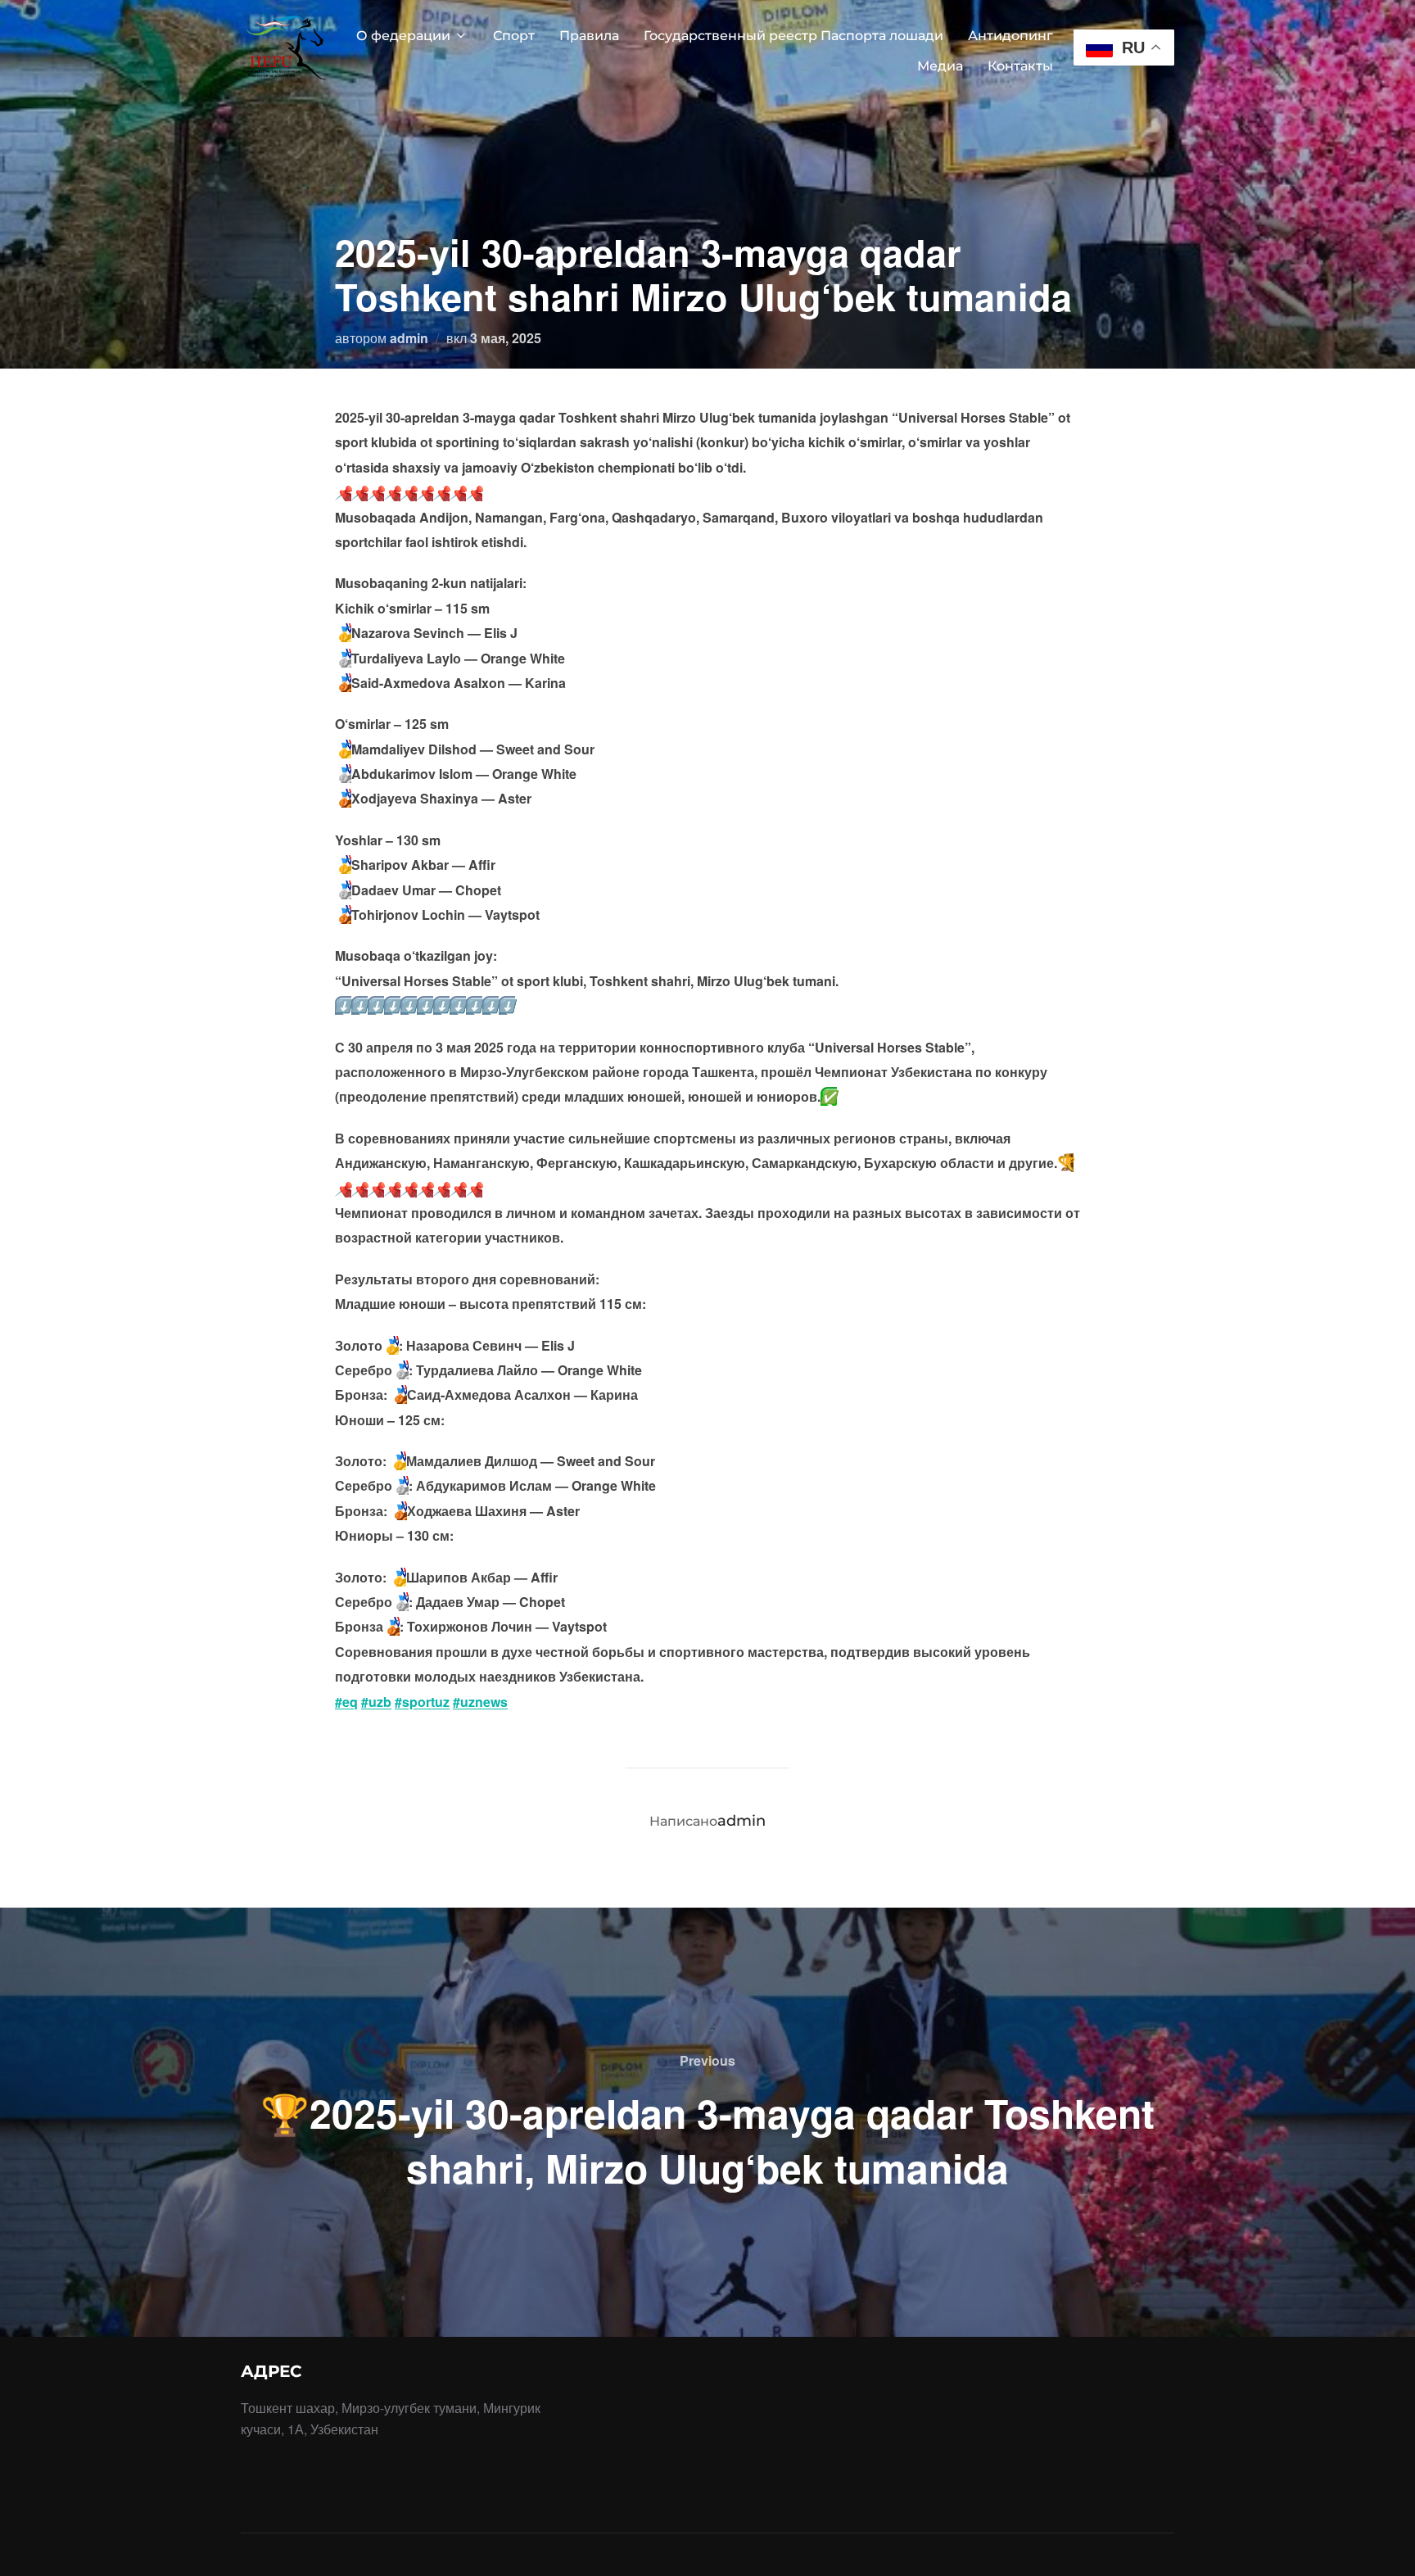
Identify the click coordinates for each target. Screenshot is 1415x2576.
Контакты (1020, 66)
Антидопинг (1010, 36)
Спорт (514, 36)
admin (409, 338)
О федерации (403, 36)
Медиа (940, 66)
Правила (589, 36)
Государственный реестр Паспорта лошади (793, 36)
